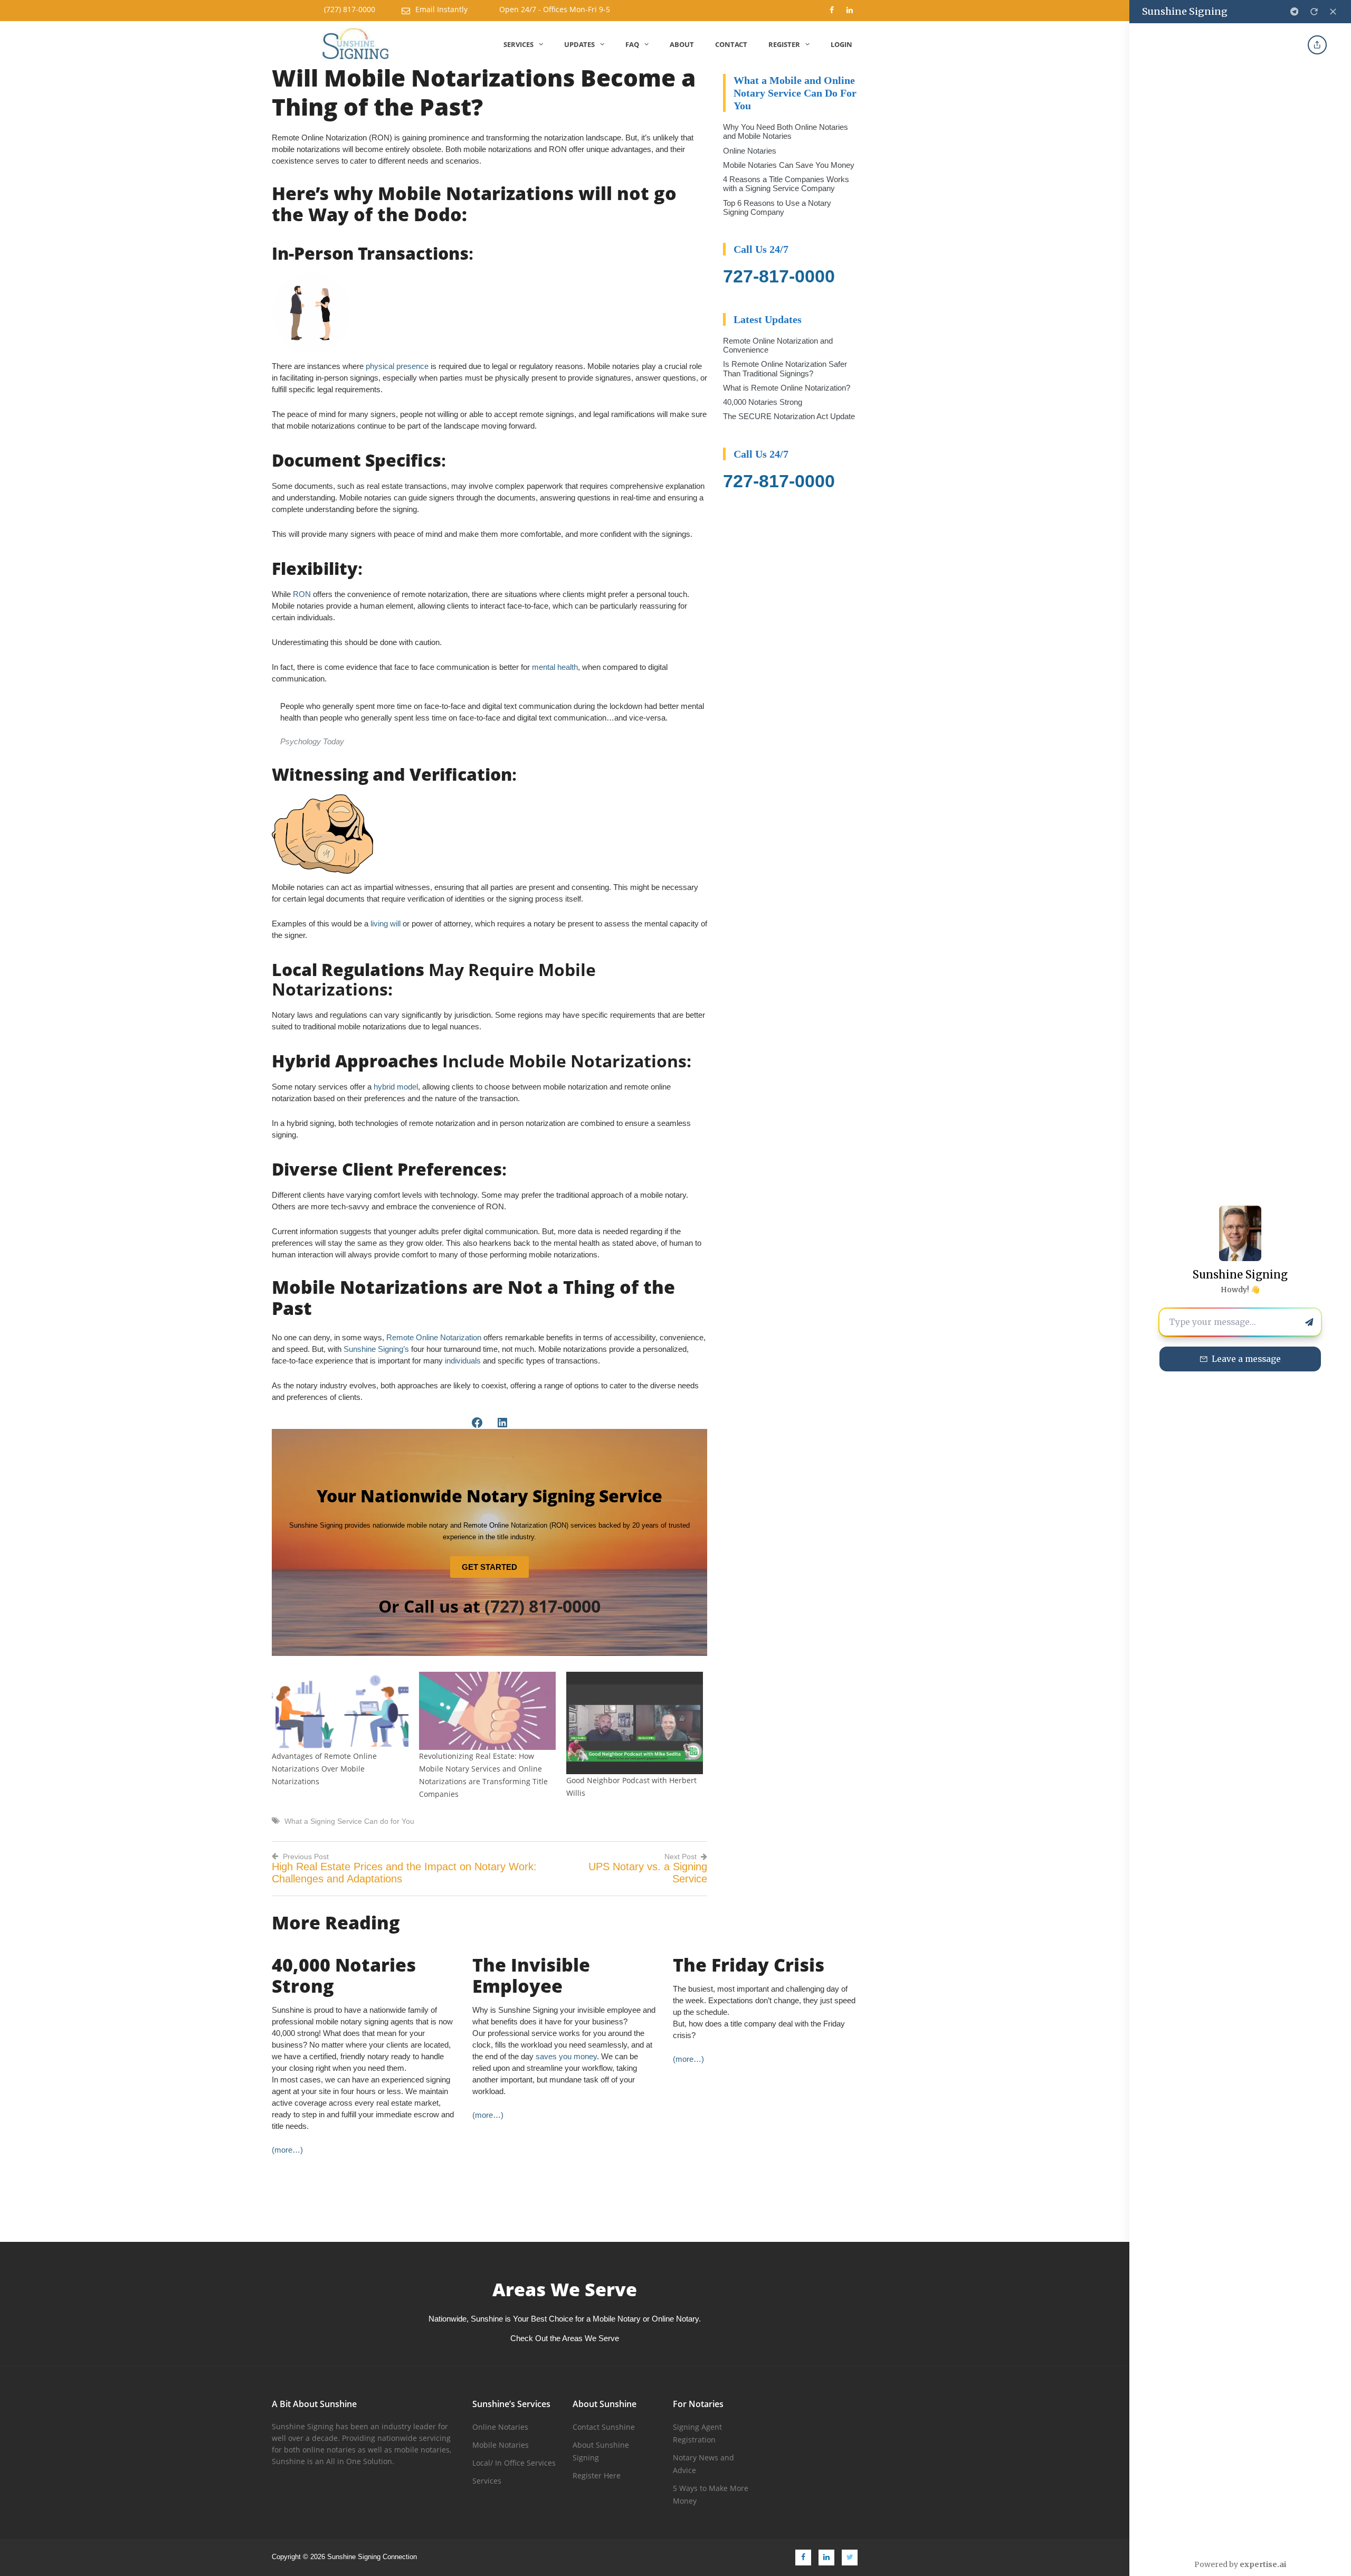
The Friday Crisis (749, 1965)
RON (302, 594)
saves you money (566, 2056)
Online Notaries (750, 151)
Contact (731, 44)
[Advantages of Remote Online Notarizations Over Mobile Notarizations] (340, 1711)
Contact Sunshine (604, 2427)
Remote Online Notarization (434, 1337)
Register (784, 44)
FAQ (632, 44)
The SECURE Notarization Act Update (789, 416)
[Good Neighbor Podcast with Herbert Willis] (635, 1723)
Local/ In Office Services (514, 2463)
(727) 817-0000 (350, 9)
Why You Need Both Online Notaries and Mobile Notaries (786, 131)
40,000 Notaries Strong (763, 402)
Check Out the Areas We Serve (565, 2338)
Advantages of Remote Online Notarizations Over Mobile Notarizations (324, 1769)
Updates (579, 44)
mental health (555, 667)
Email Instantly (441, 9)
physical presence (397, 366)
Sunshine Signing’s (376, 1349)
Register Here (597, 2475)
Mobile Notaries (501, 2445)
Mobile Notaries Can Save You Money (789, 165)
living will (386, 924)
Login (841, 44)
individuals (463, 1361)
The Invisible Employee (531, 1975)
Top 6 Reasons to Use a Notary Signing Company (777, 207)
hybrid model (396, 1087)
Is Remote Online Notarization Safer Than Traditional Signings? (785, 368)
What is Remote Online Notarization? (787, 388)
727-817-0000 (779, 276)
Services (518, 44)
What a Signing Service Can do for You (349, 1821)
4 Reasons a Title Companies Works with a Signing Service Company (786, 184)
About (682, 44)
